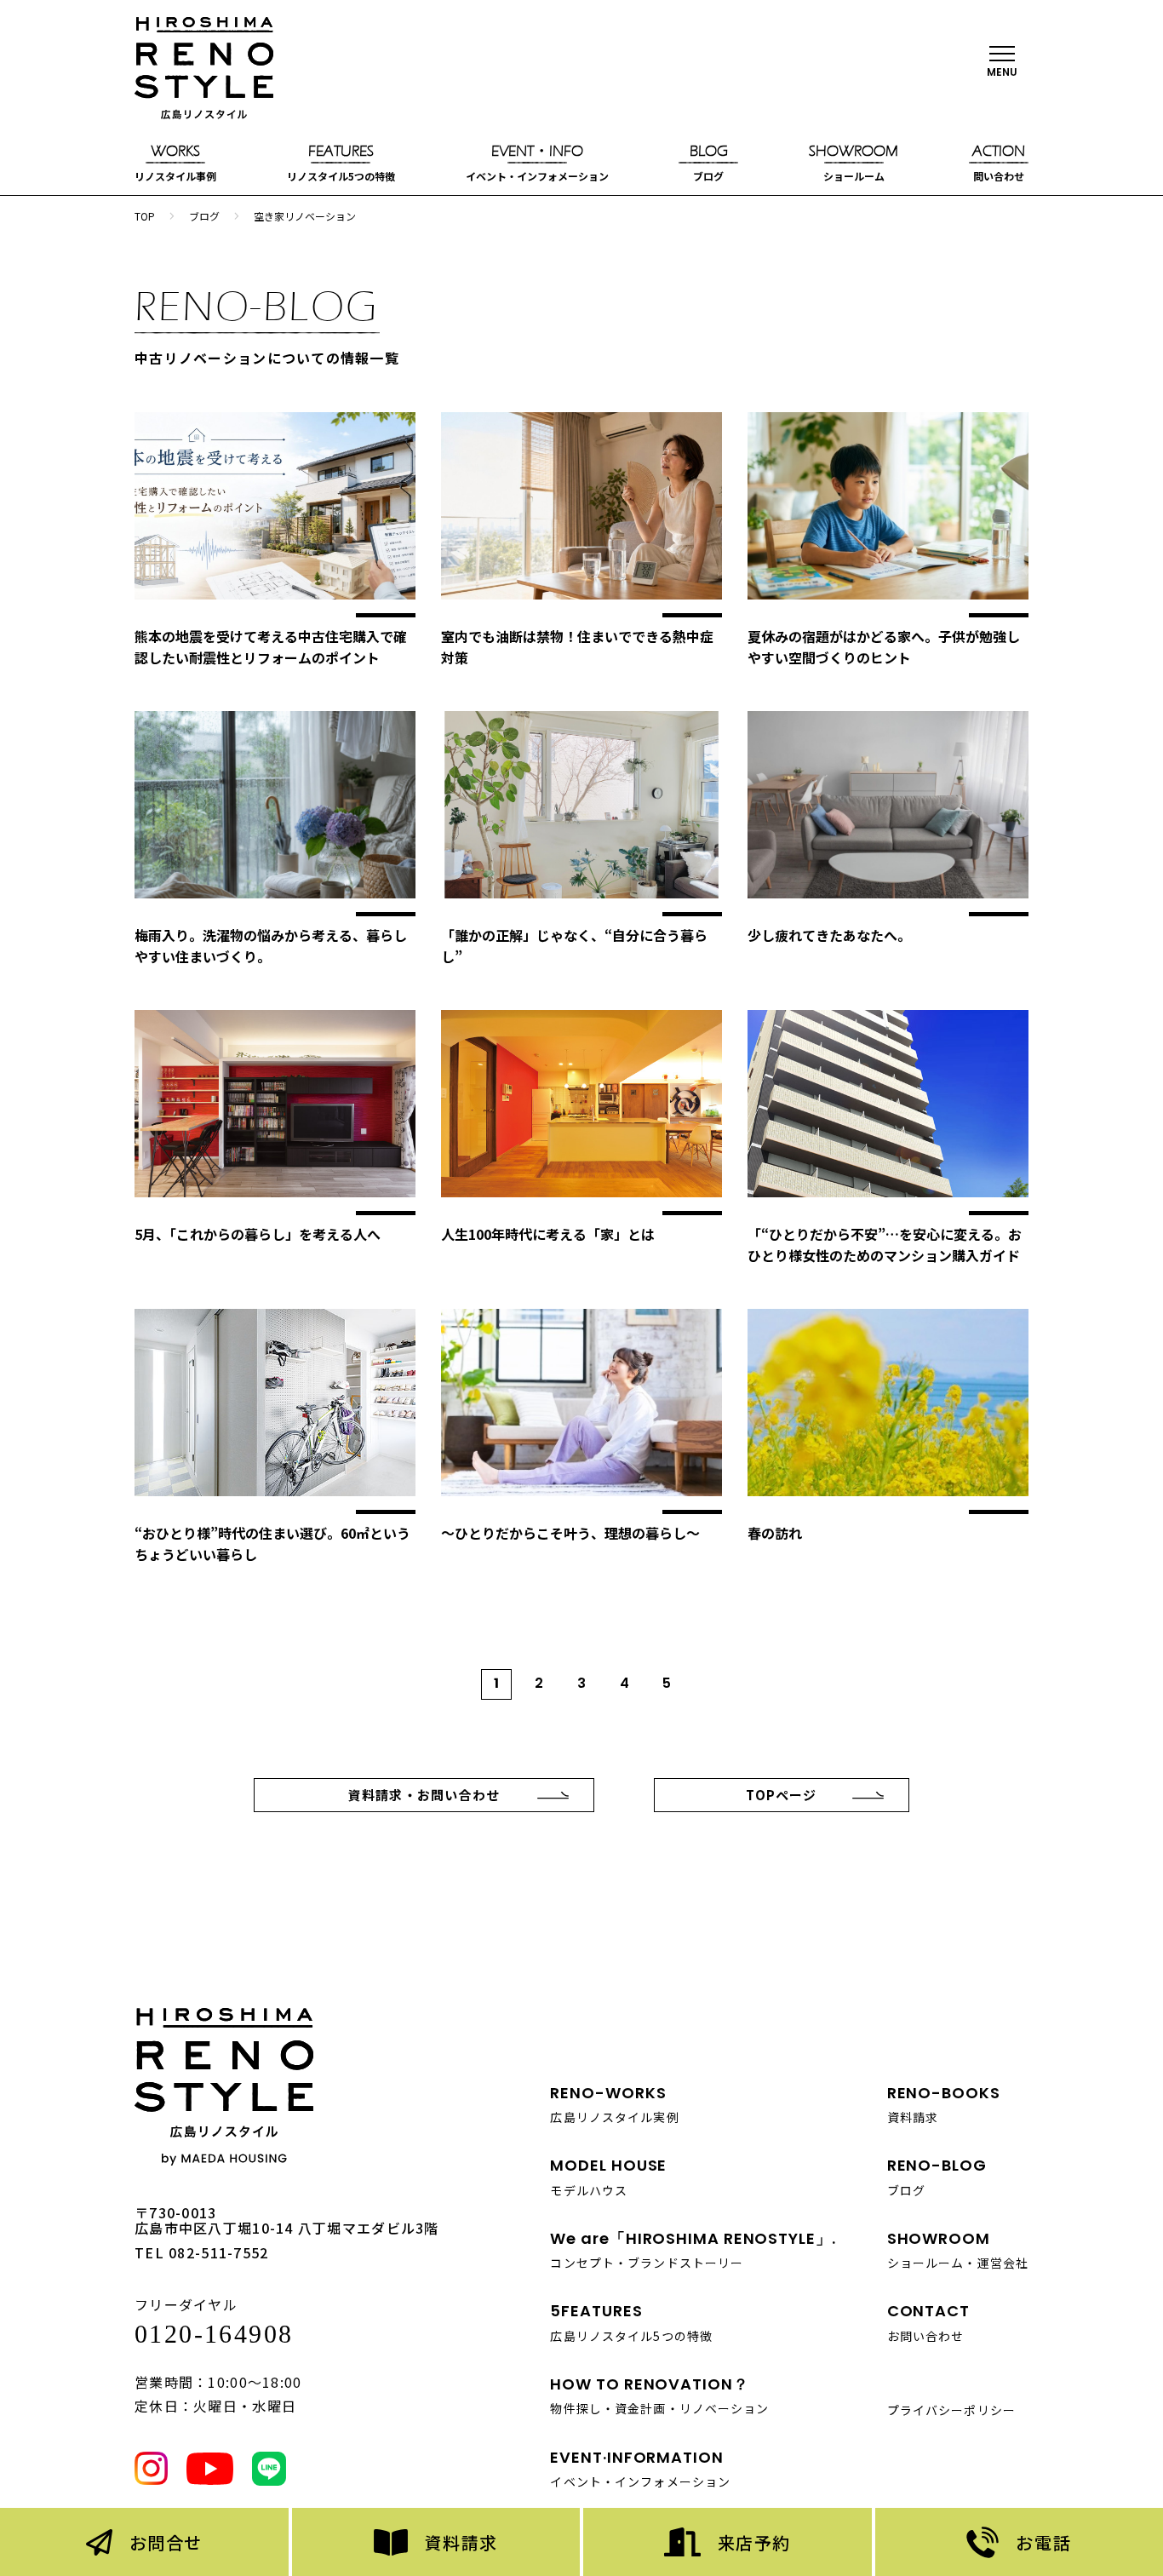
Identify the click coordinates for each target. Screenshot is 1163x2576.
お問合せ (166, 2542)
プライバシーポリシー (951, 2410)
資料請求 (461, 2542)
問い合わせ (999, 163)
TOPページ (781, 1795)
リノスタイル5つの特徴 (341, 163)
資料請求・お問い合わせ (424, 1795)
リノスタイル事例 (175, 163)
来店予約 (754, 2542)
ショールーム (854, 163)
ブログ (709, 163)
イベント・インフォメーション (537, 163)
